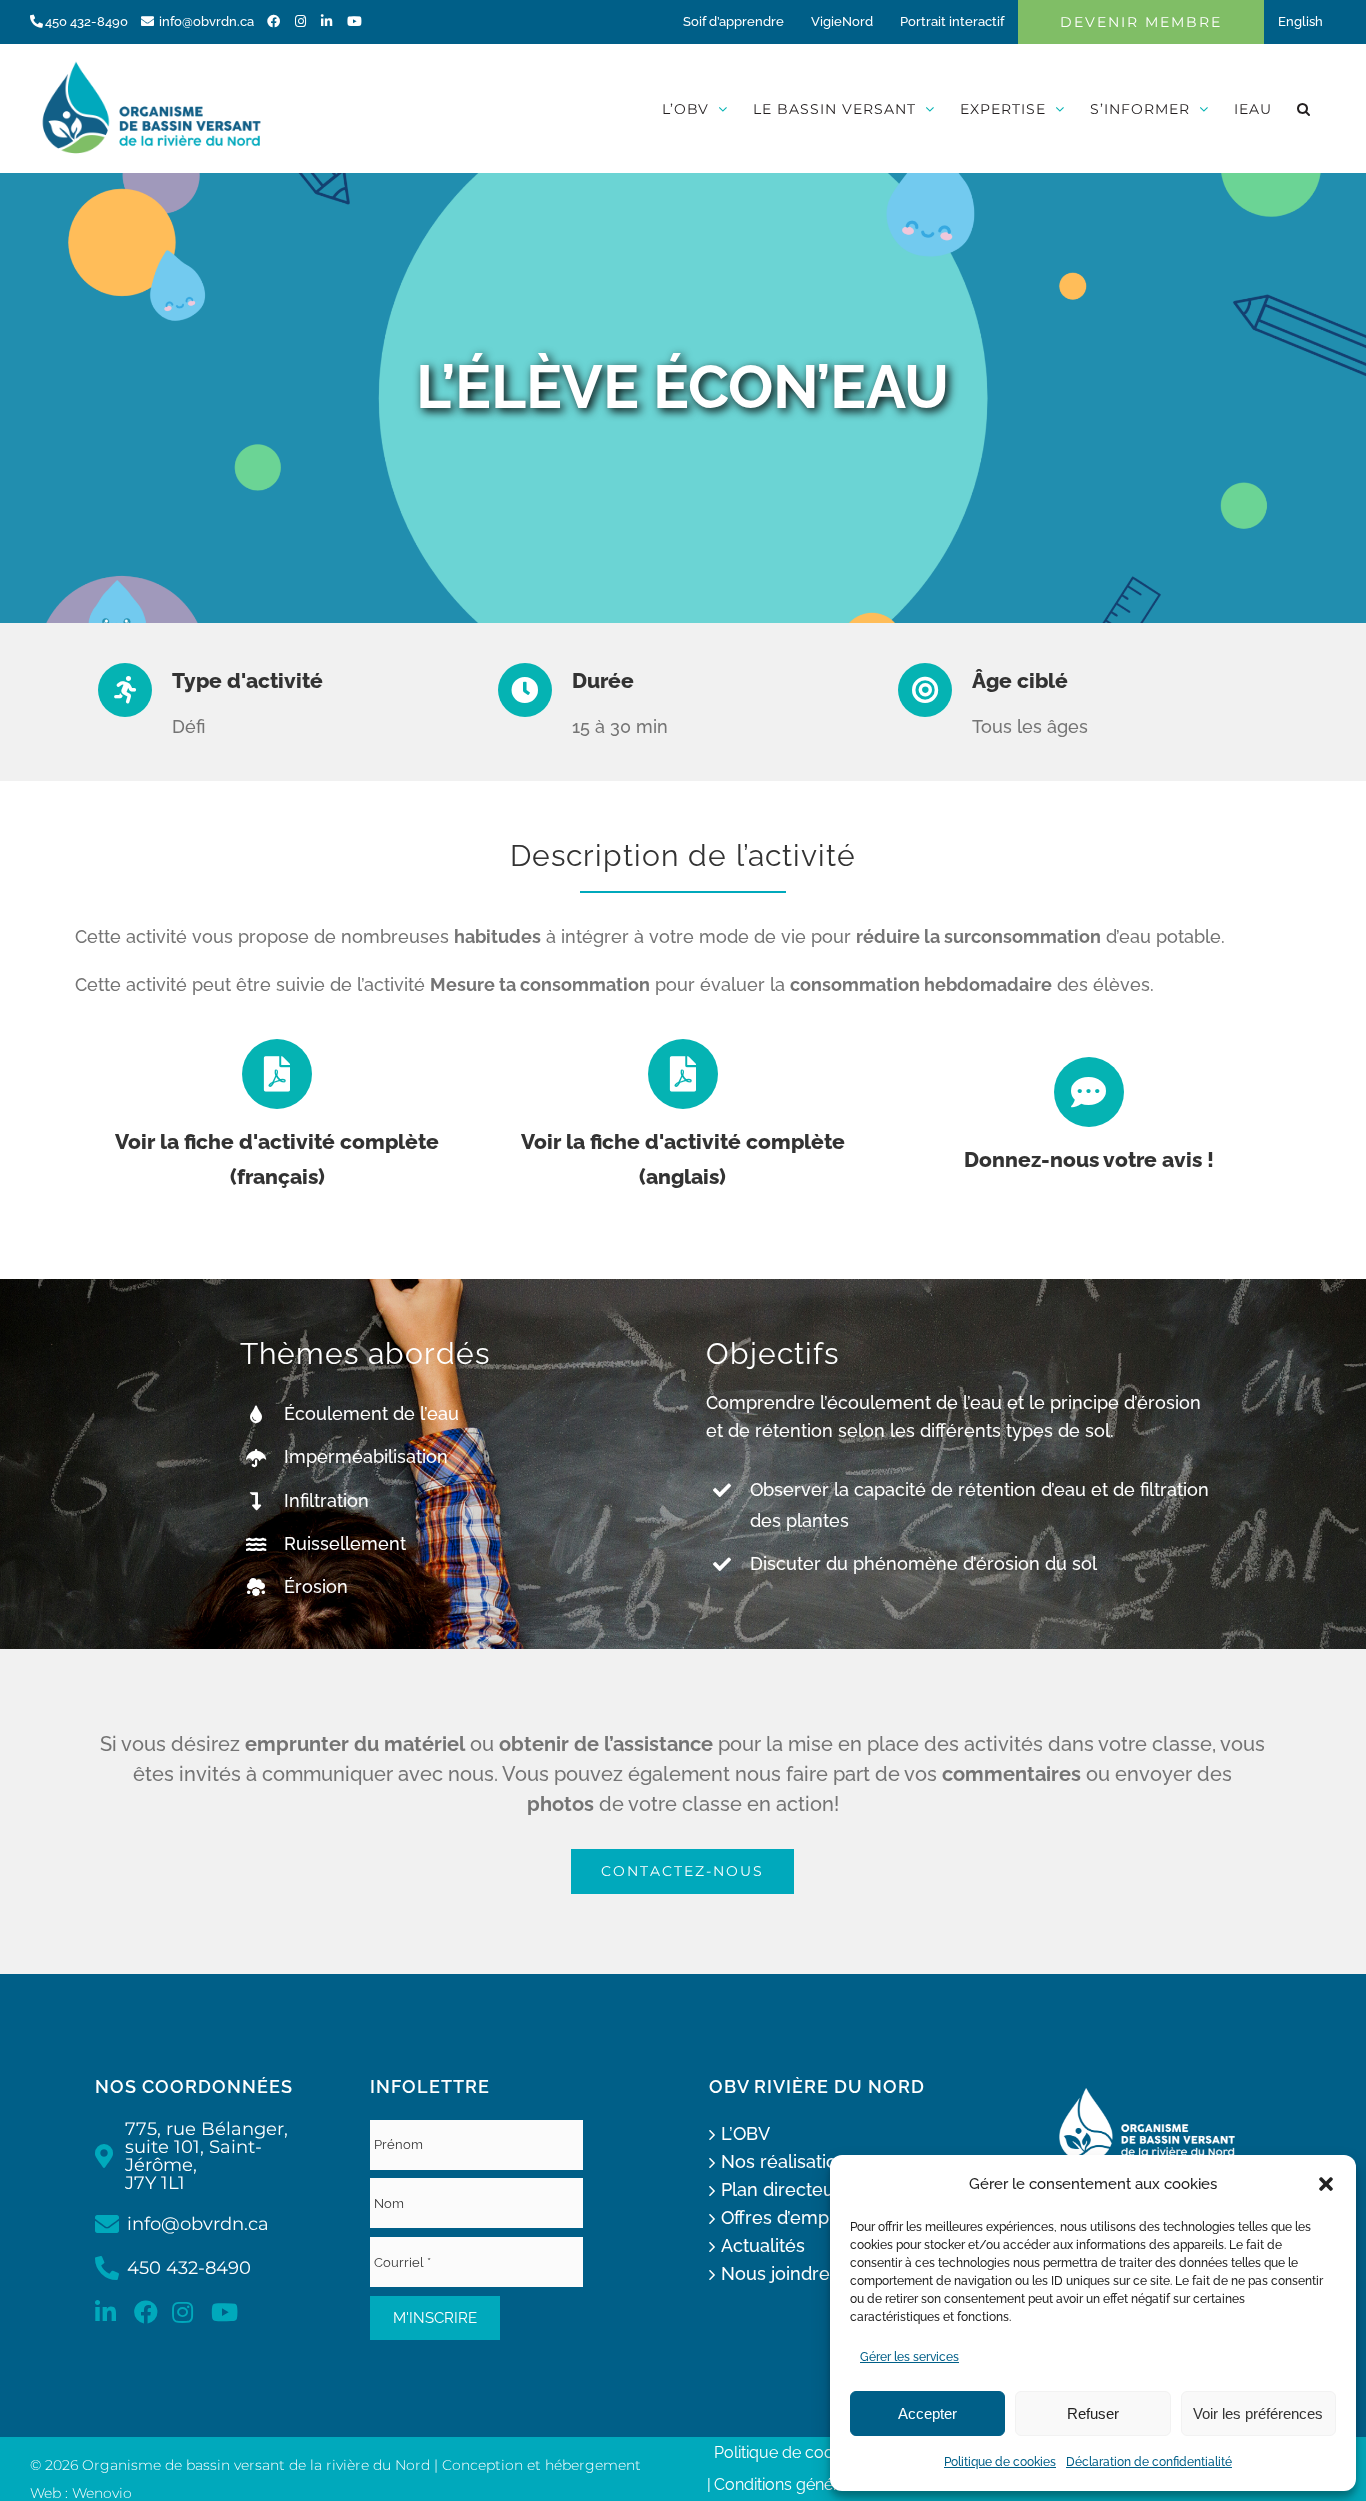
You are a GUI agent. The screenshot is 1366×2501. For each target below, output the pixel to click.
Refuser (1093, 2413)
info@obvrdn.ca (206, 21)
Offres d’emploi (785, 2217)
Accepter (927, 2413)
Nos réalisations (789, 2161)
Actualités (763, 2245)
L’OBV (745, 2133)
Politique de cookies (1000, 2462)
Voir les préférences (1258, 2413)
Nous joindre (775, 2273)
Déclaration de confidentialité (1149, 2462)
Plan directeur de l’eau (816, 2189)
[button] (1326, 2184)
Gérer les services (909, 2357)
